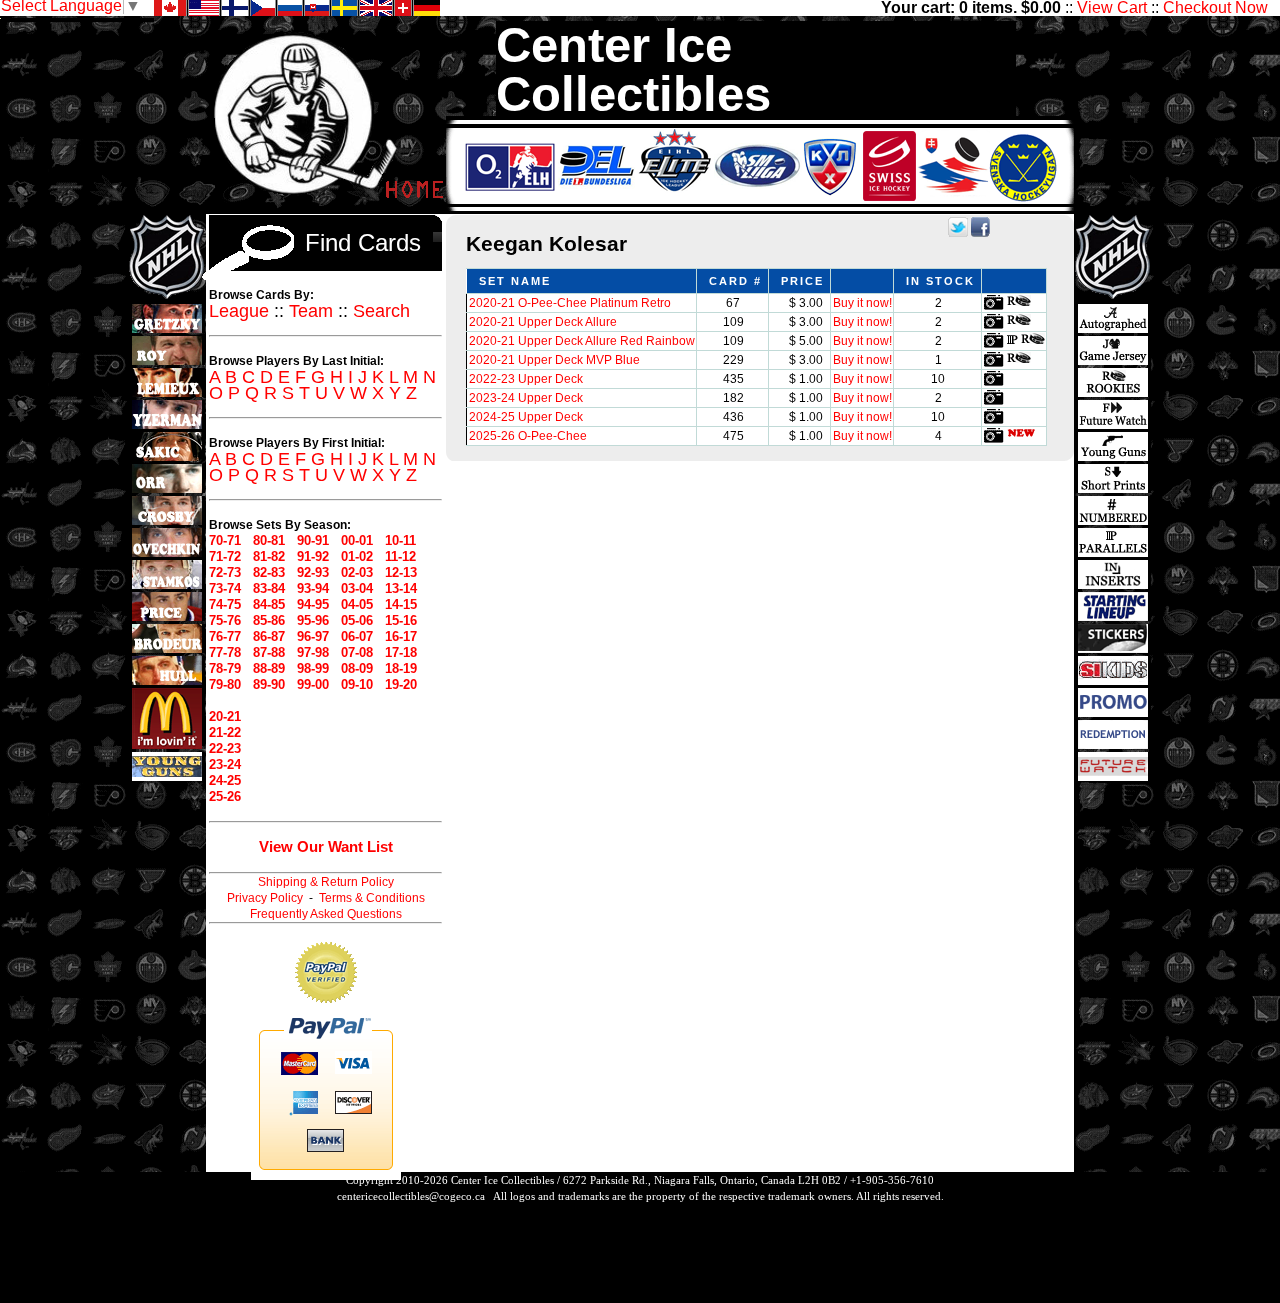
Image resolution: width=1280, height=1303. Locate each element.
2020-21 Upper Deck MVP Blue (554, 360)
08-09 (357, 668)
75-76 (225, 620)
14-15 (401, 604)
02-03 (357, 572)
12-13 (401, 572)
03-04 (357, 588)
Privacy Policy (265, 898)
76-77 (225, 636)
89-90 (269, 684)
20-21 (225, 716)
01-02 (357, 556)
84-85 (269, 604)
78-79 (225, 668)
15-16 (401, 620)
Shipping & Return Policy (326, 882)
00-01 (357, 540)
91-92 (313, 556)
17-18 (401, 652)
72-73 (225, 572)
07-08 (357, 652)
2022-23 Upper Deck (526, 379)
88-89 (269, 668)
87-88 (269, 652)
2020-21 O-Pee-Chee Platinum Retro (570, 303)
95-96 (313, 620)
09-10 (357, 684)
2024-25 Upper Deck (526, 417)
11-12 (400, 556)
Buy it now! (862, 303)
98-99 (313, 668)
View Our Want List (326, 846)
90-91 (313, 540)
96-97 (313, 636)
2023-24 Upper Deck (526, 398)
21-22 (225, 732)
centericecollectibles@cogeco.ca (411, 1196)
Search (381, 311)
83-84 (269, 588)
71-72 (225, 556)
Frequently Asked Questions (326, 914)
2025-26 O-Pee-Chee (528, 436)
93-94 (313, 588)
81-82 (269, 556)
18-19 (401, 668)
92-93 (313, 572)
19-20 (401, 684)
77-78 (225, 652)
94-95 (313, 604)
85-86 (269, 620)
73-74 (225, 588)
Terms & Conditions (372, 898)
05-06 (357, 620)
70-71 (225, 540)
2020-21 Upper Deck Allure (543, 322)
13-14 (401, 588)
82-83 (269, 572)
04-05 (357, 604)
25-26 (225, 796)
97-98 (313, 652)
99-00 (313, 684)
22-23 (225, 748)
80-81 (269, 540)
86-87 (269, 636)
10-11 (400, 540)
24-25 (225, 780)
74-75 (225, 604)
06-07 (357, 636)
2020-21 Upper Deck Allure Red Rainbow (582, 341)
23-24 (225, 764)
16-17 (401, 636)
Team (311, 311)
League (239, 311)
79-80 (225, 684)
